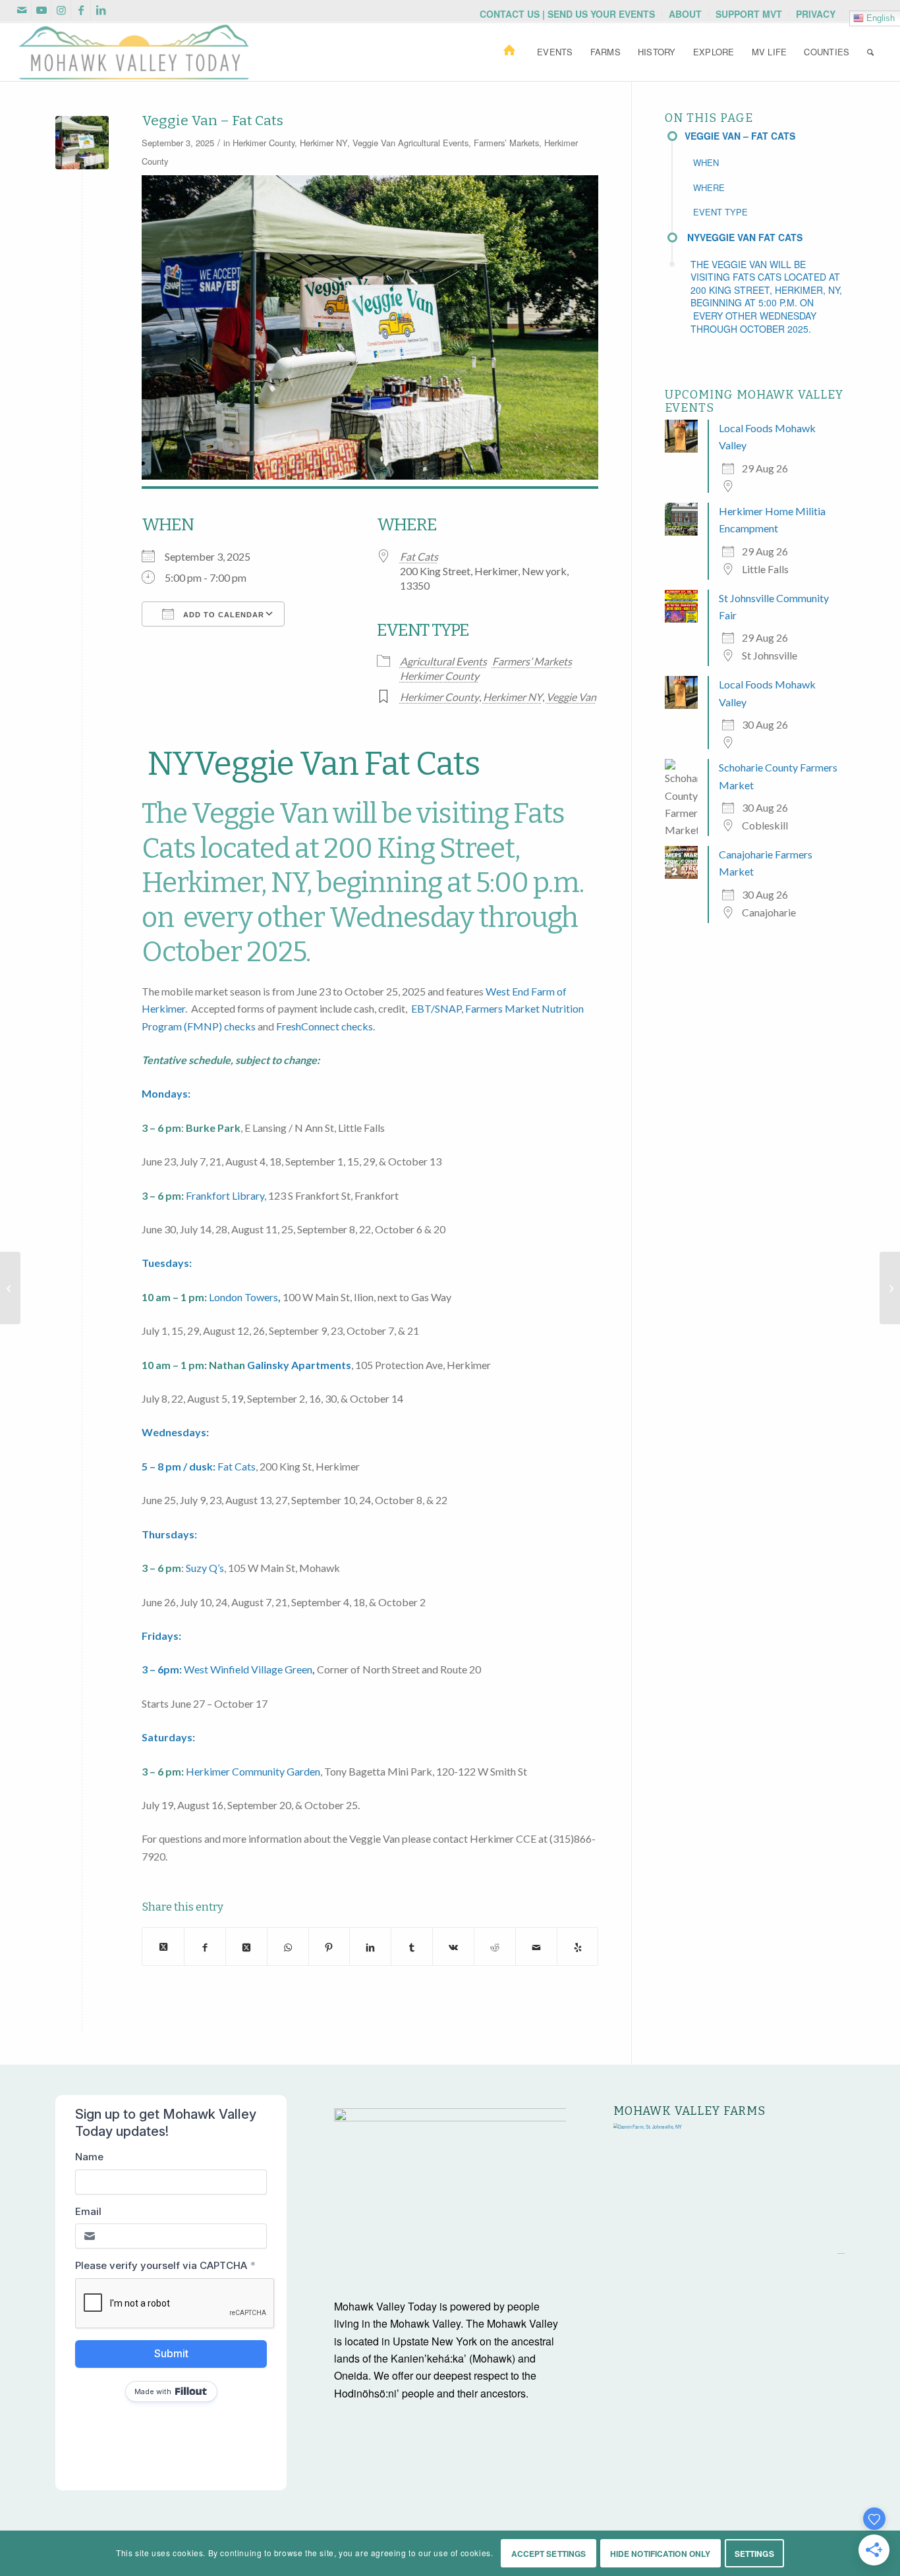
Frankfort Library (225, 1195)
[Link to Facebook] (81, 10)
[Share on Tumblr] (412, 1946)
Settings (754, 2554)
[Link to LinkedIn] (101, 10)
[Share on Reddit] (495, 1946)
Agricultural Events (433, 143)
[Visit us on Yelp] (578, 1946)
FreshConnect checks (324, 1026)
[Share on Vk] (453, 1946)
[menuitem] (568, 14)
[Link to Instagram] (61, 10)
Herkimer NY (323, 143)
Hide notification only (661, 2554)
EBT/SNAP (436, 1008)
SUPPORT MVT (749, 14)
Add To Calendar (222, 615)
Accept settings (549, 2554)
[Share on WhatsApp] (288, 1946)
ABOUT (685, 14)
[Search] (870, 52)
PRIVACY (816, 14)
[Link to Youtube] (41, 10)
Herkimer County (264, 143)
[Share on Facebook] (205, 1946)
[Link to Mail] (21, 10)
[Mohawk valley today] (134, 52)
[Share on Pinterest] (329, 1946)
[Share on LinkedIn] (370, 1946)
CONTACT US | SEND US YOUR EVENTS (567, 14)
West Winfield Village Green (248, 1669)
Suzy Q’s (205, 1568)
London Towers (243, 1297)
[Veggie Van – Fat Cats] (10, 1288)
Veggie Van (374, 143)
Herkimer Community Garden (253, 1771)
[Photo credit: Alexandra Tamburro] (82, 143)
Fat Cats (419, 556)
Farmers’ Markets (506, 143)
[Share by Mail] (536, 1946)
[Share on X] (163, 1946)
